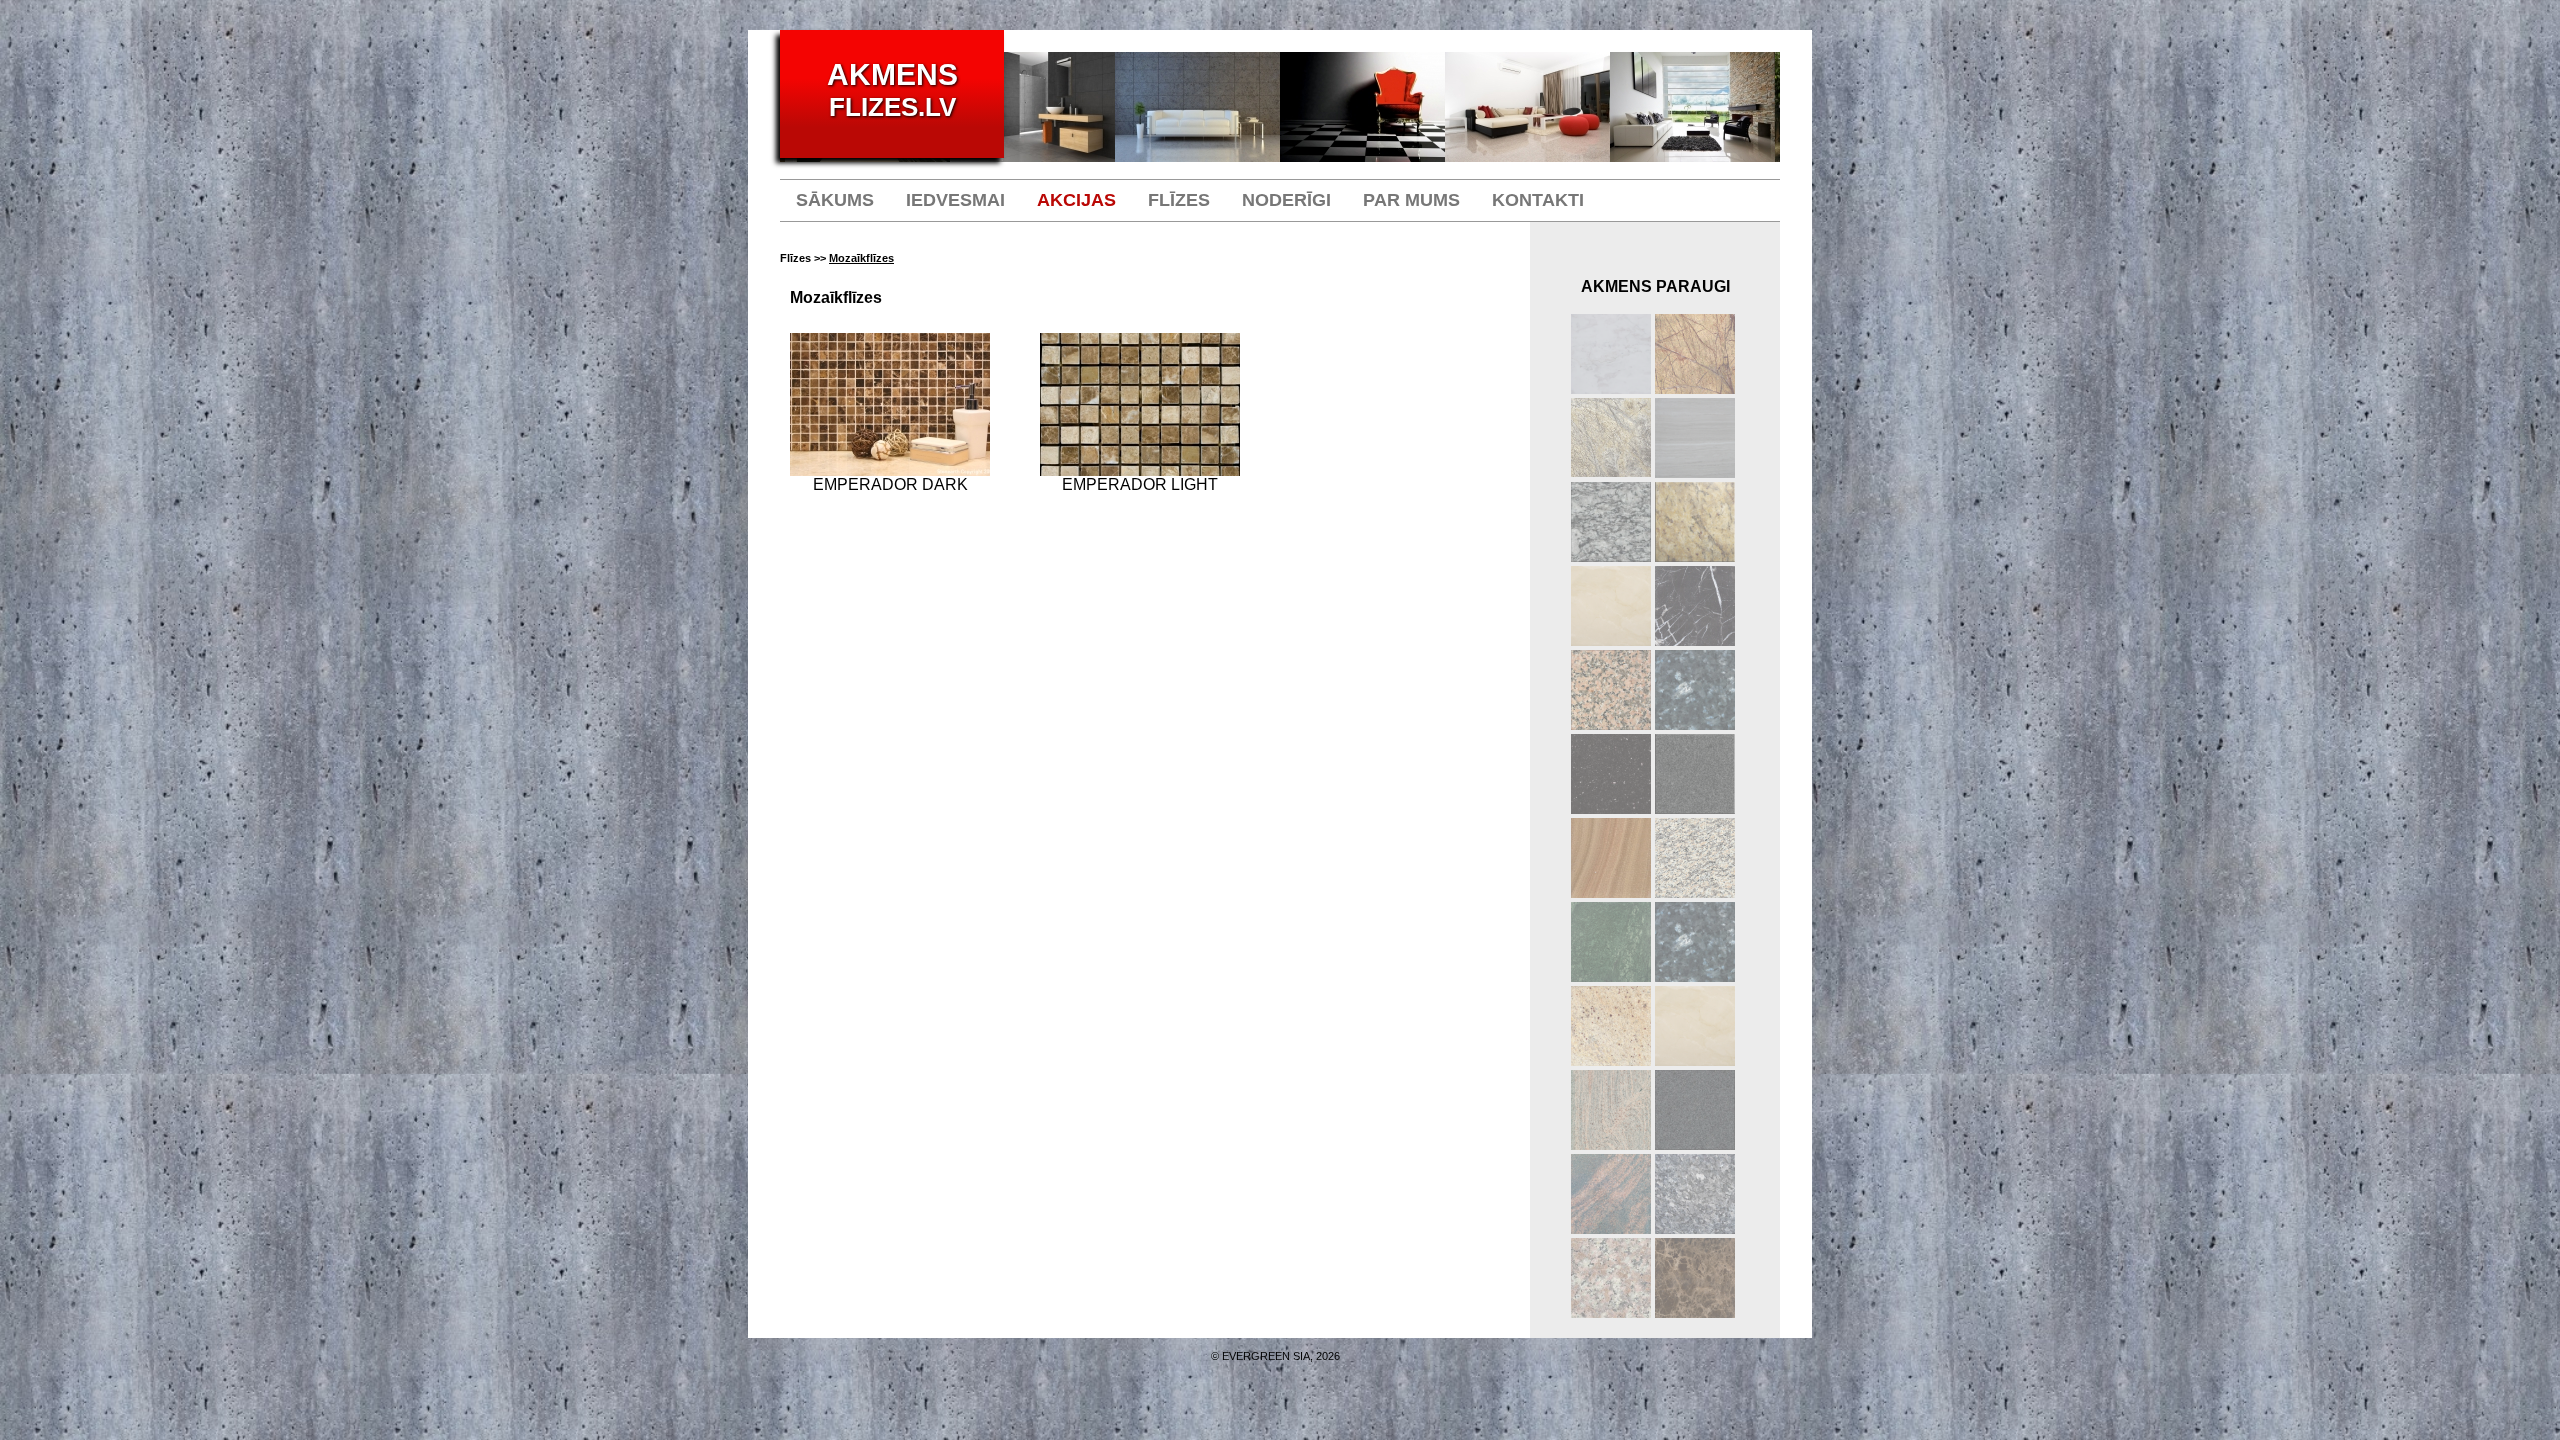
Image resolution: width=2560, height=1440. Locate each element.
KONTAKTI (1538, 200)
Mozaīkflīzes (861, 258)
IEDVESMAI (955, 200)
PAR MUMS (1411, 200)
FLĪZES (1179, 200)
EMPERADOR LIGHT (1140, 484)
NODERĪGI (1286, 200)
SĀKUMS (835, 200)
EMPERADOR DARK (890, 484)
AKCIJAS (1076, 200)
